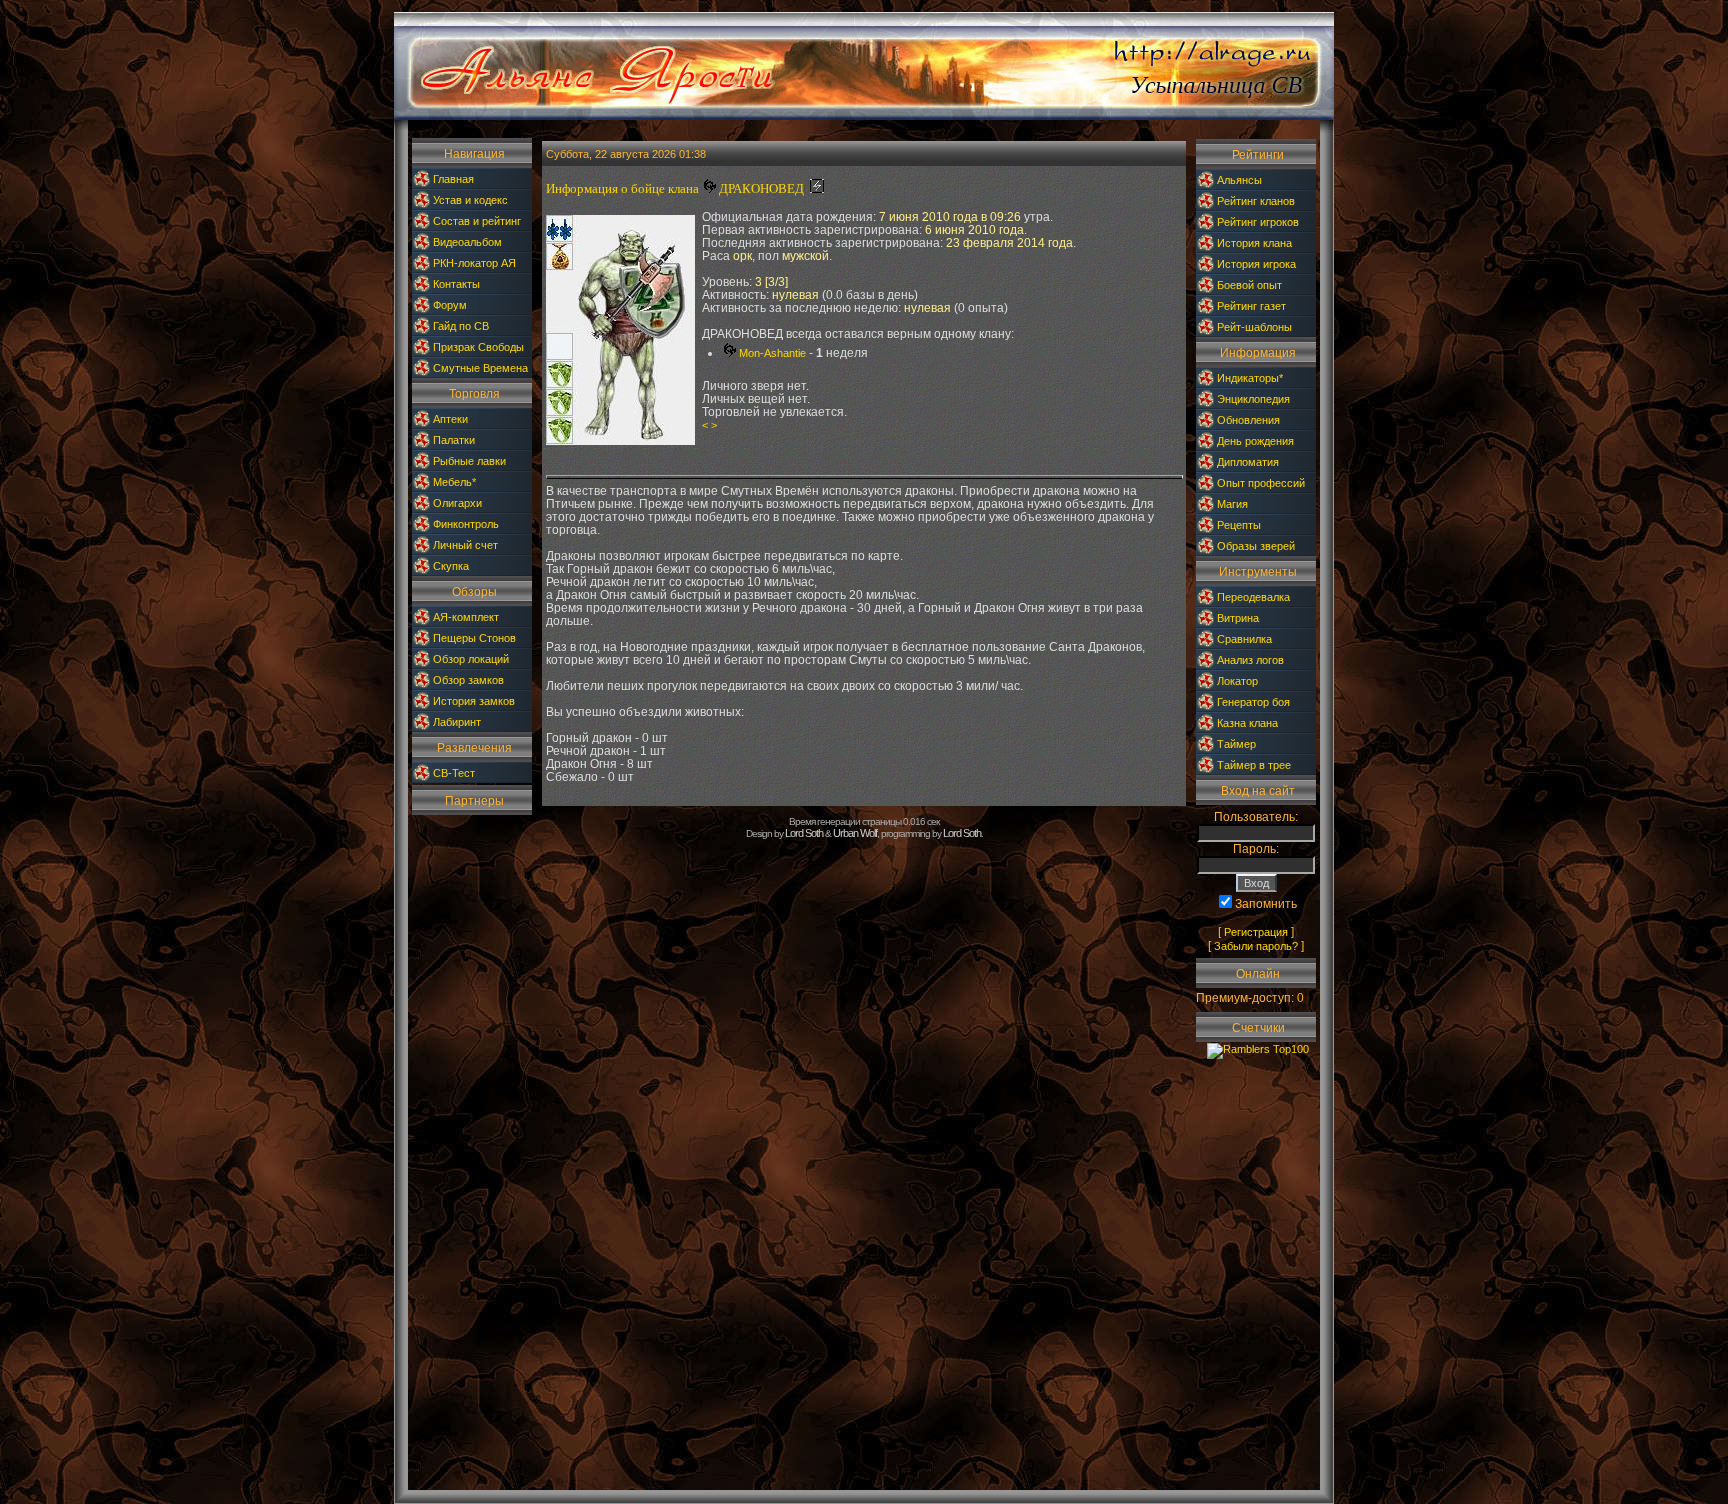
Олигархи (457, 503)
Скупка (451, 566)
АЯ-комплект (466, 617)
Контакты (456, 284)
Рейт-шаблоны (1254, 327)
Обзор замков (468, 680)
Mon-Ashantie (772, 353)
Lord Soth (804, 833)
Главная (453, 179)
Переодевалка (1253, 597)
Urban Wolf (855, 833)
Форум (450, 305)
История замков (474, 701)
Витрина (1238, 618)
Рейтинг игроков (1258, 222)
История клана (1254, 243)
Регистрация (1256, 932)
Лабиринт (457, 722)
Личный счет (465, 545)
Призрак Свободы (478, 347)
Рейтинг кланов (1256, 201)
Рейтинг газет (1251, 306)
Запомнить (1266, 904)
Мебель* (454, 482)
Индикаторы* (1250, 378)
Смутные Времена (480, 368)
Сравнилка (1244, 639)
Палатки (454, 440)
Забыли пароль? (1256, 946)
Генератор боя (1253, 702)
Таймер (1236, 744)
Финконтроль (466, 524)
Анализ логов (1250, 660)
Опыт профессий (1261, 483)
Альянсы (1239, 180)
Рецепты (1239, 525)
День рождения (1255, 441)
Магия (1232, 504)
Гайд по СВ (461, 326)
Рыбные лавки (469, 461)
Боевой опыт (1249, 285)
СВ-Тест (454, 773)
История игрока (1256, 264)
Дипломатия (1248, 462)
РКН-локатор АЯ (474, 263)
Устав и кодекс (470, 200)
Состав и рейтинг (477, 221)
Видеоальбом (467, 242)
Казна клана (1247, 723)
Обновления (1248, 420)
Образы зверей (1256, 546)
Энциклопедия (1253, 399)
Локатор (1237, 681)
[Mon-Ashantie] (709, 189)
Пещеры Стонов (474, 638)
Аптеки (450, 419)
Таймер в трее (1254, 765)
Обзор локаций (471, 659)
